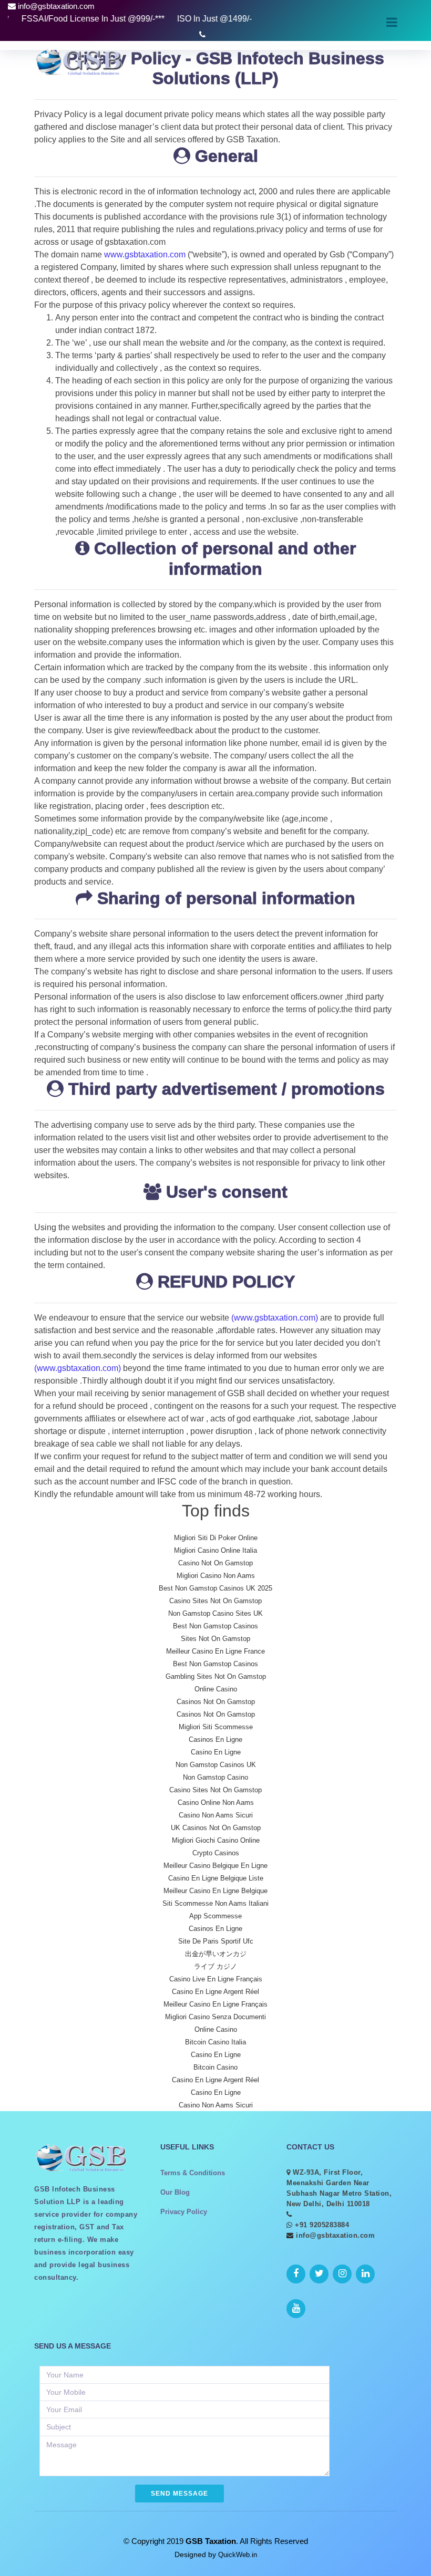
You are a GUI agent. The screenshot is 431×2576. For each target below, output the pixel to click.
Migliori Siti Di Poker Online (216, 1538)
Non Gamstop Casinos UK (216, 1765)
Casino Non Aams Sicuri (216, 1815)
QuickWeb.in (238, 2555)
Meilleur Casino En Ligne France (215, 1651)
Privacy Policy (184, 2212)
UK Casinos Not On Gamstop (216, 1828)
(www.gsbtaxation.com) (275, 1318)
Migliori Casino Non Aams (216, 1576)
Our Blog (175, 2192)
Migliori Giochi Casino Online (216, 1840)
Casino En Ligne (216, 1752)
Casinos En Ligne (215, 1739)
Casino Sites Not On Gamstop (215, 1601)
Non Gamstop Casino (215, 1777)
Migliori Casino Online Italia (215, 1550)
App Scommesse (215, 1916)
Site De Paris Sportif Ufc (216, 1941)
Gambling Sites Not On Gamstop (216, 1676)
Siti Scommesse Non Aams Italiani (215, 1903)
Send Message (179, 2494)
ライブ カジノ (215, 1966)
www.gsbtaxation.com (144, 255)
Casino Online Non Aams (216, 1803)
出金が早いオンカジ (216, 1954)
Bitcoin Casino (215, 2067)
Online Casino (216, 1689)
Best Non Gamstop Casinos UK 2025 (215, 1588)
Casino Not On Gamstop (215, 1563)
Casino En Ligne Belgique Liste (216, 1878)
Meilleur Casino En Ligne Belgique (215, 1891)
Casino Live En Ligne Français (216, 1979)
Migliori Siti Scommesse (216, 1727)
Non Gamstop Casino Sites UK (215, 1613)
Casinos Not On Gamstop (216, 1702)
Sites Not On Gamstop (215, 1639)
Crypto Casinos (216, 1853)
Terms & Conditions (193, 2173)
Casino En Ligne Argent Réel (215, 1992)
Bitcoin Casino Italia (215, 2042)
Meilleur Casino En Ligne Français (215, 2004)
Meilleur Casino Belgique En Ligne (215, 1866)
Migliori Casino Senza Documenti (215, 2017)
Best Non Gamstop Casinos (215, 1626)
